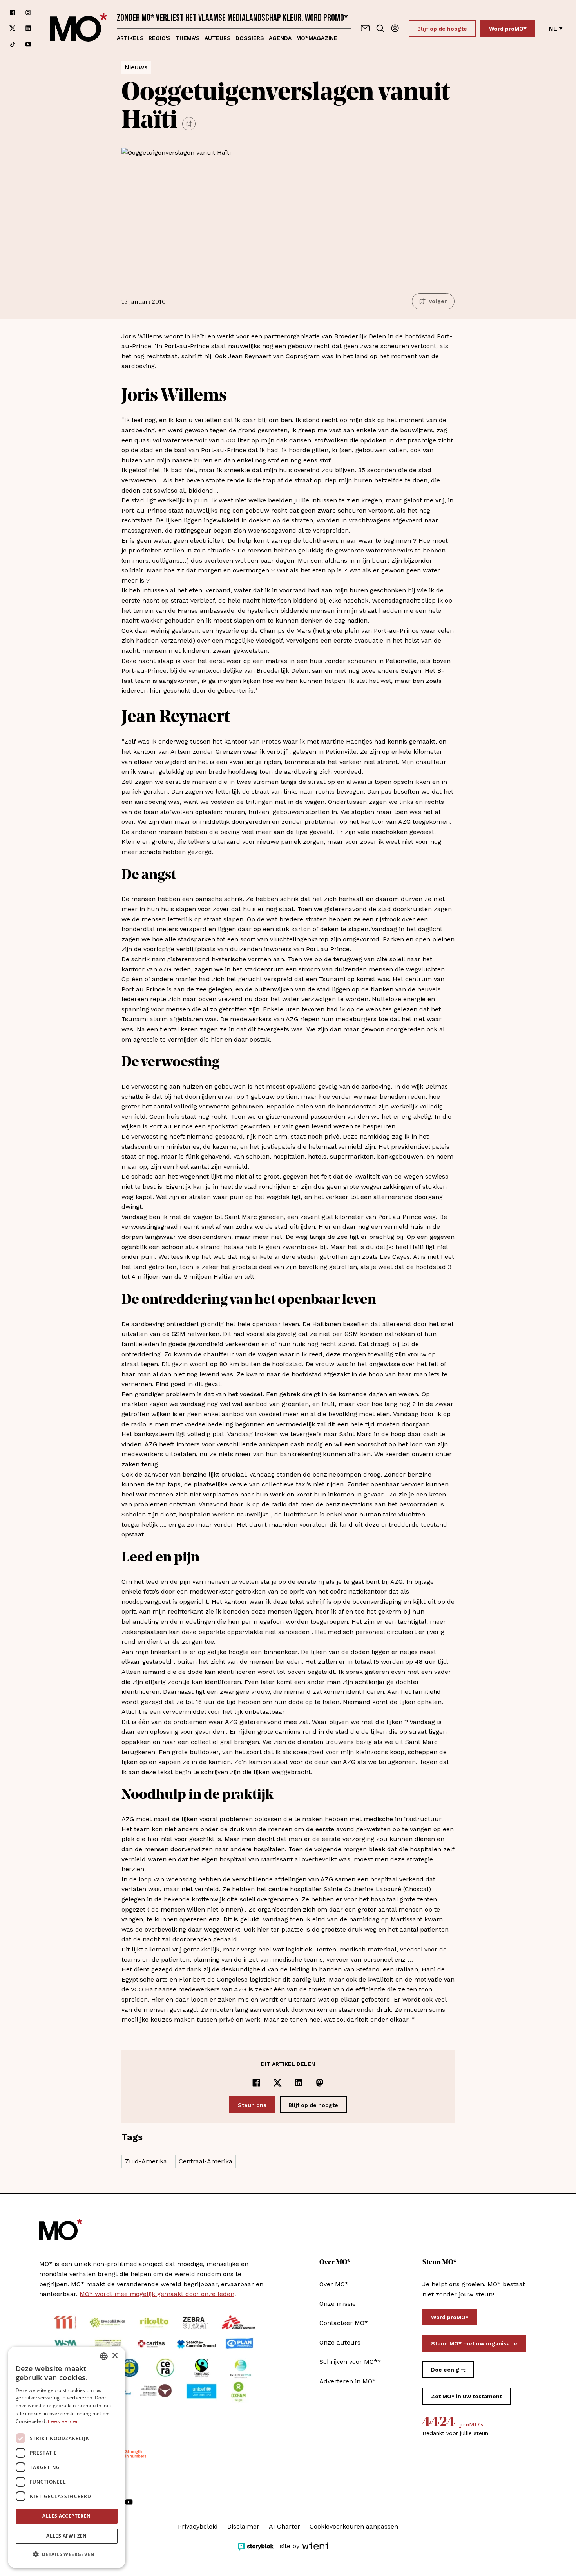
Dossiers (250, 38)
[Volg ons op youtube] (28, 44)
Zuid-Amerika (146, 2161)
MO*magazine (317, 38)
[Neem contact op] (365, 28)
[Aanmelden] (395, 28)
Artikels (130, 38)
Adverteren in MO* (348, 2381)
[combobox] (104, 2356)
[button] (67, 2554)
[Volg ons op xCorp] (13, 28)
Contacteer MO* (344, 2323)
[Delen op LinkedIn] (299, 2083)
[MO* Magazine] (79, 28)
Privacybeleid (198, 2526)
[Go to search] (380, 28)
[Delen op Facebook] (256, 2083)
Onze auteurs (340, 2342)
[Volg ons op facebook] (13, 13)
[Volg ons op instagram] (28, 13)
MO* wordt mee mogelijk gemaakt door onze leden (157, 2294)
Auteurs (218, 38)
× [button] (115, 2356)
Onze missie (338, 2304)
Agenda (280, 38)
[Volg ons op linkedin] (28, 28)
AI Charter (284, 2526)
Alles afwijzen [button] (67, 2536)
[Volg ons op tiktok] (13, 44)
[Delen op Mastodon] (320, 2083)
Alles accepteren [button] (66, 2516)
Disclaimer (243, 2526)
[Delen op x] (277, 2083)
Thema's (188, 38)
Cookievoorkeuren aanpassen (354, 2526)
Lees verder (63, 2421)
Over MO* (334, 2284)
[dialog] (67, 2457)
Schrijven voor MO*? (350, 2362)
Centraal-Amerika (206, 2161)
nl (553, 28)
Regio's (160, 38)
